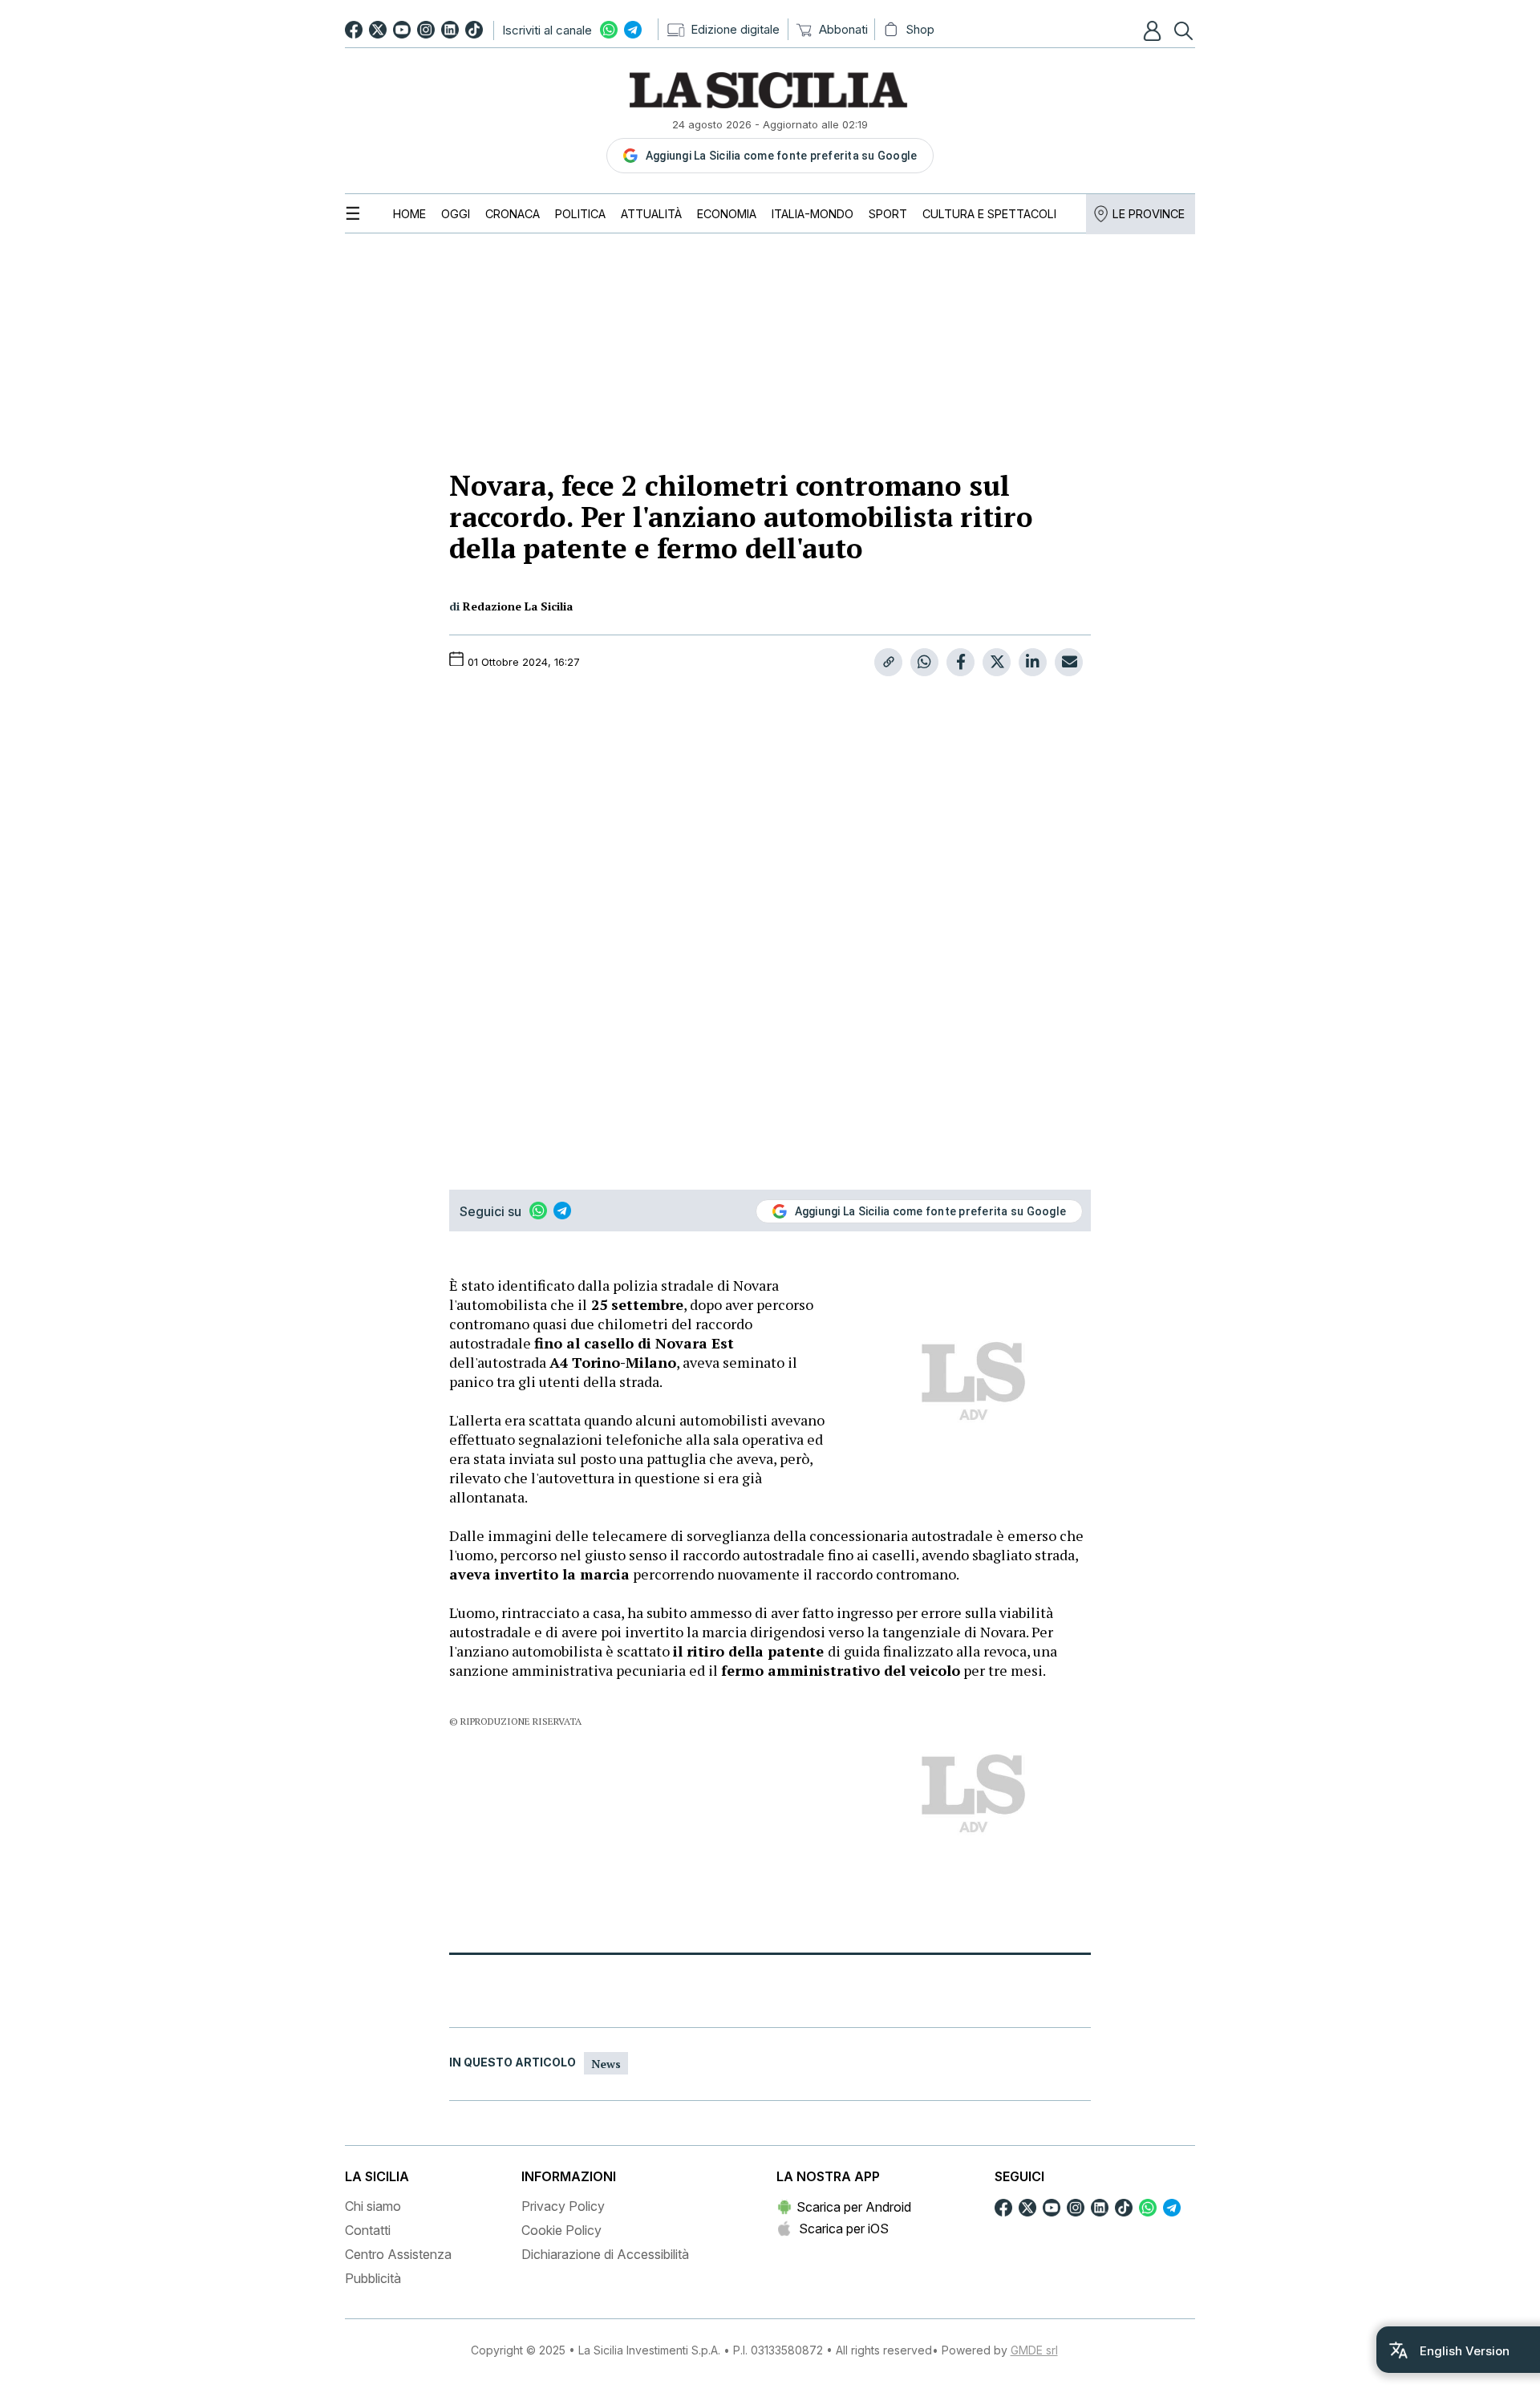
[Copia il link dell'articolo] (888, 662)
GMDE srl (1034, 2350)
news (606, 2064)
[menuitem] (409, 214)
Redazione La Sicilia (518, 606)
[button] (1154, 30)
